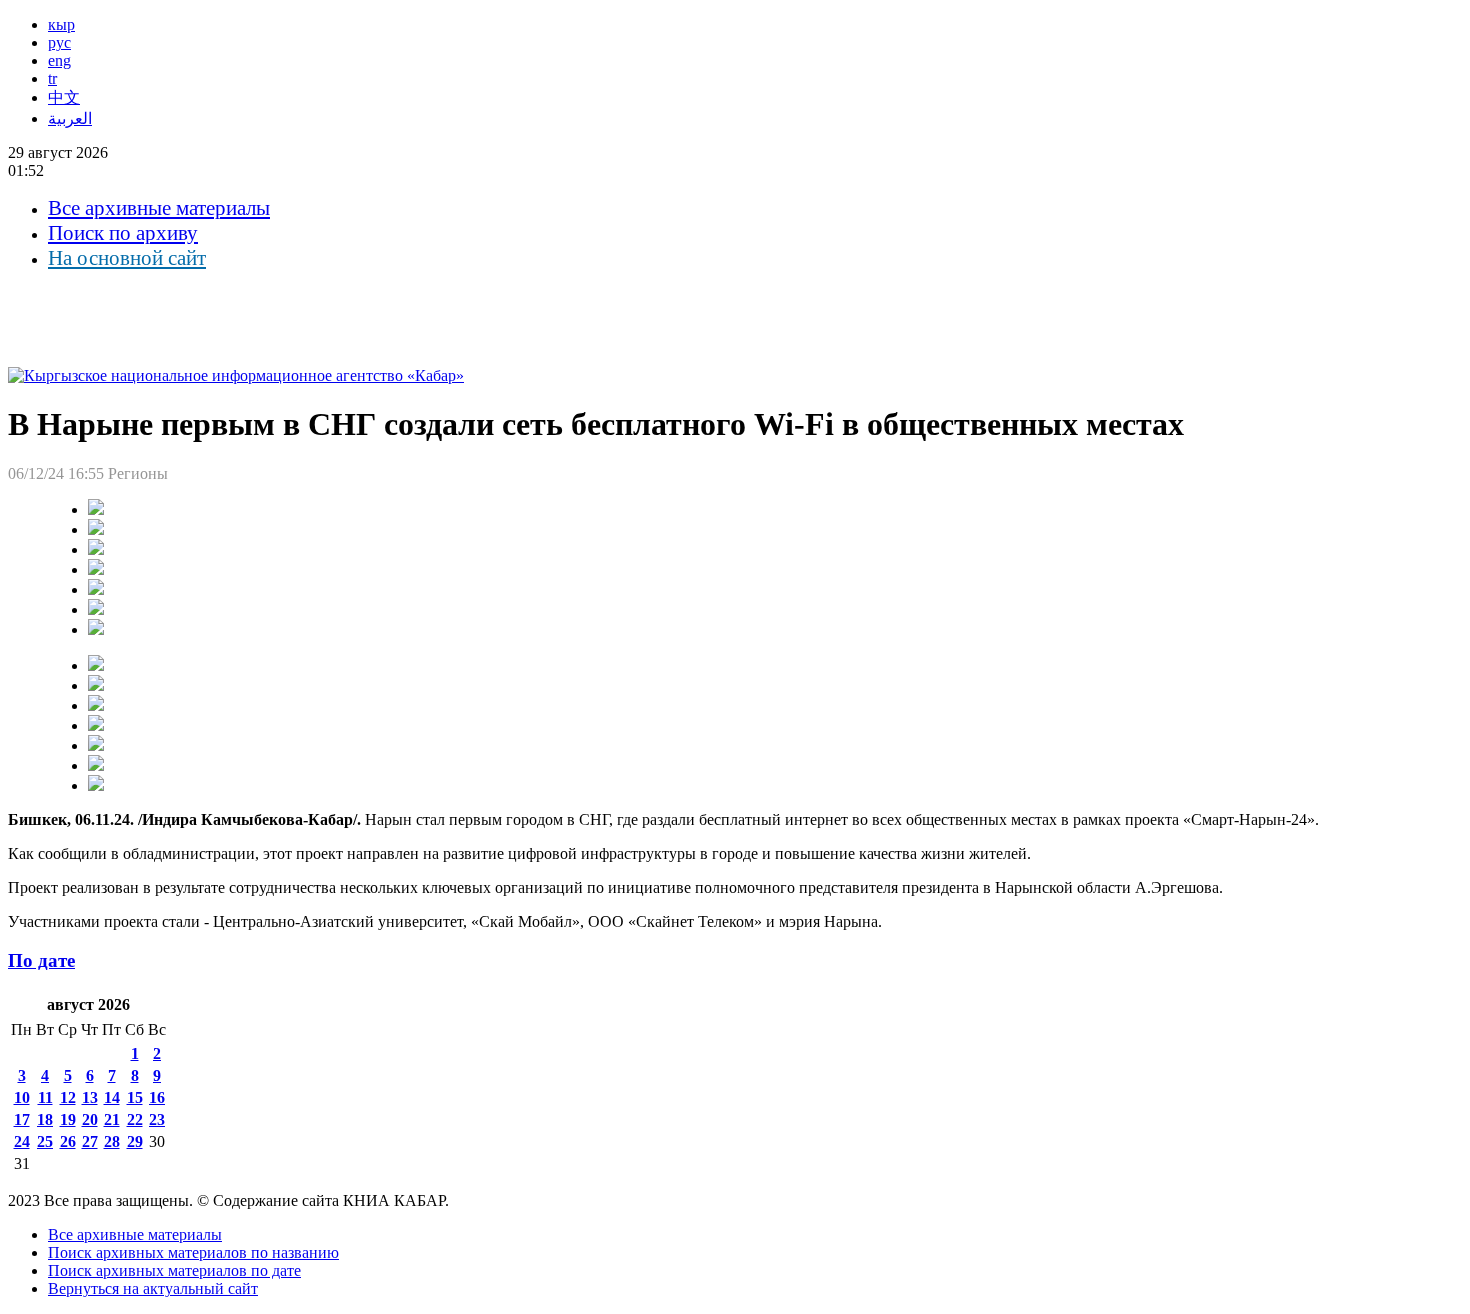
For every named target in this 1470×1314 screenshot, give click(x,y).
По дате (41, 960)
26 (68, 1141)
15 (135, 1097)
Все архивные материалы (159, 208)
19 (68, 1119)
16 (157, 1097)
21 (112, 1119)
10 (22, 1097)
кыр (61, 24)
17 (22, 1119)
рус (59, 42)
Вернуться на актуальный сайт (153, 1288)
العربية (70, 118)
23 (157, 1119)
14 (112, 1097)
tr (52, 78)
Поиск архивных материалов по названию (193, 1252)
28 (112, 1141)
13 (90, 1097)
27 (90, 1141)
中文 (64, 97)
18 (45, 1119)
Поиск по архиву (123, 233)
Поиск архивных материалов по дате (174, 1270)
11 (45, 1097)
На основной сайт (127, 258)
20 (90, 1119)
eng (59, 60)
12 (68, 1097)
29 (135, 1141)
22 (135, 1119)
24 (22, 1141)
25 (45, 1141)
